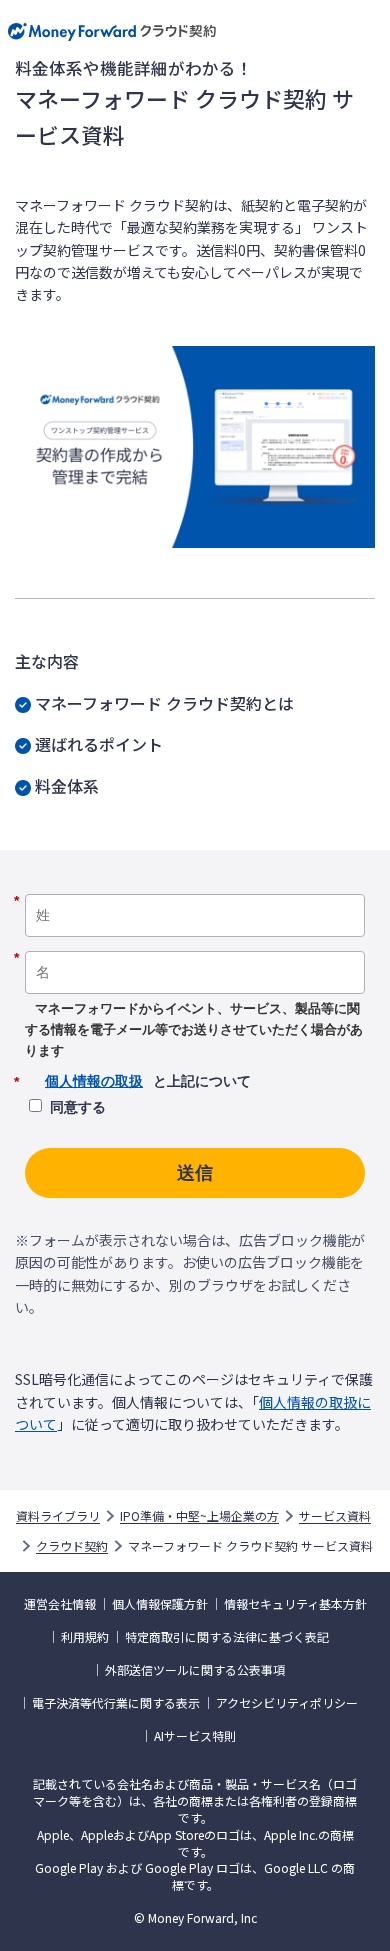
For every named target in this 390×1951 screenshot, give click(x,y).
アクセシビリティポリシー (287, 1703)
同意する (78, 1107)
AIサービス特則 (195, 1736)
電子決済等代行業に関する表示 (116, 1703)
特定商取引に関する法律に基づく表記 (227, 1637)
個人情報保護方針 (160, 1604)
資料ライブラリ (58, 1516)
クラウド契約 (72, 1546)
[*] (195, 887)
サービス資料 (335, 1516)
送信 (195, 1173)
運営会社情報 (60, 1604)
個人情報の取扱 (94, 1081)
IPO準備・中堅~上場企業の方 (199, 1516)
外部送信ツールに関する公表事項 (195, 1670)
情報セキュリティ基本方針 (295, 1604)
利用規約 (85, 1637)
